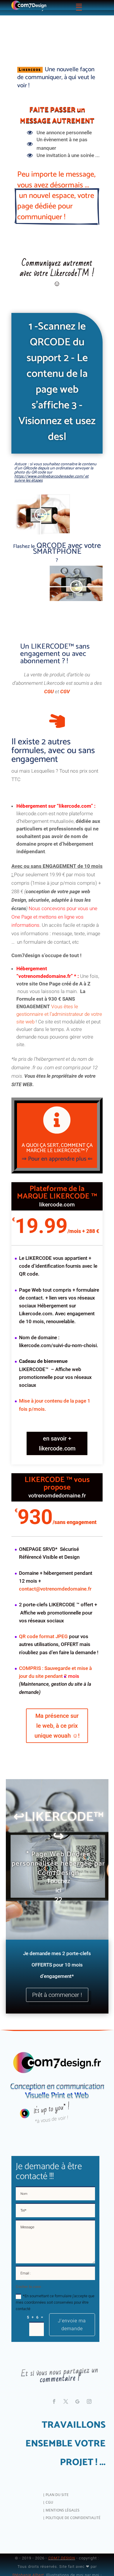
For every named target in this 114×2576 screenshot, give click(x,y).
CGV (65, 707)
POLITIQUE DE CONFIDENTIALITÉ (73, 2534)
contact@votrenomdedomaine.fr (55, 1605)
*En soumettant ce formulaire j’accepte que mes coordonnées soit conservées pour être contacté (55, 2318)
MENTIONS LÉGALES (63, 2526)
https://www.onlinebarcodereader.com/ (49, 492)
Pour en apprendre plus (57, 1175)
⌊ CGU (48, 2518)
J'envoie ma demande (72, 2340)
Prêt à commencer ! (57, 2011)
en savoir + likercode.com (57, 1459)
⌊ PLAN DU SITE (56, 2510)
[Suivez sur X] (66, 2417)
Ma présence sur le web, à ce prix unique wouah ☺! (57, 1741)
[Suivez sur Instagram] (89, 2417)
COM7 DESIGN (62, 2574)
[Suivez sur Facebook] (54, 2417)
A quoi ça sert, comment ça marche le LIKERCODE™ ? (57, 1164)
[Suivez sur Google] (77, 2417)
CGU (49, 707)
